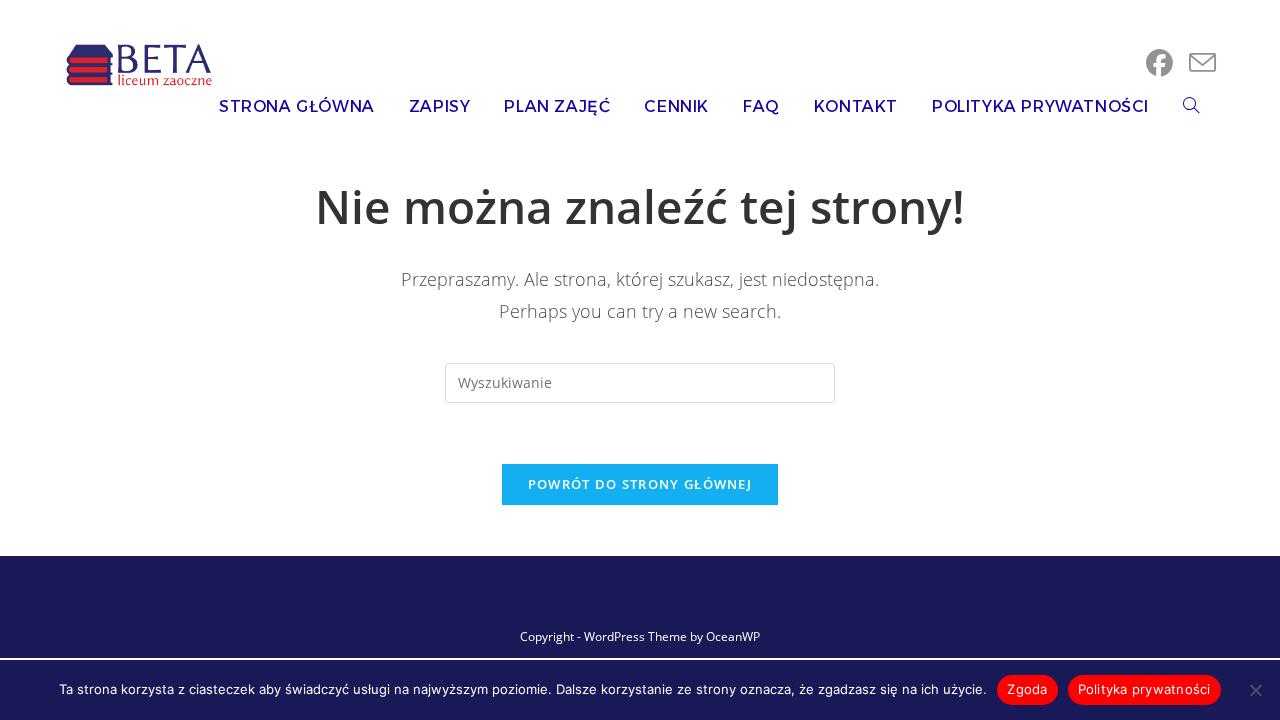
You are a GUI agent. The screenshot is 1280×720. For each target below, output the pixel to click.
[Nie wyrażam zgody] (1255, 690)
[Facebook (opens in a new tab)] (1159, 63)
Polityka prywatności (1144, 689)
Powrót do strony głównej (640, 484)
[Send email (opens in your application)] (1202, 63)
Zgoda (1027, 689)
